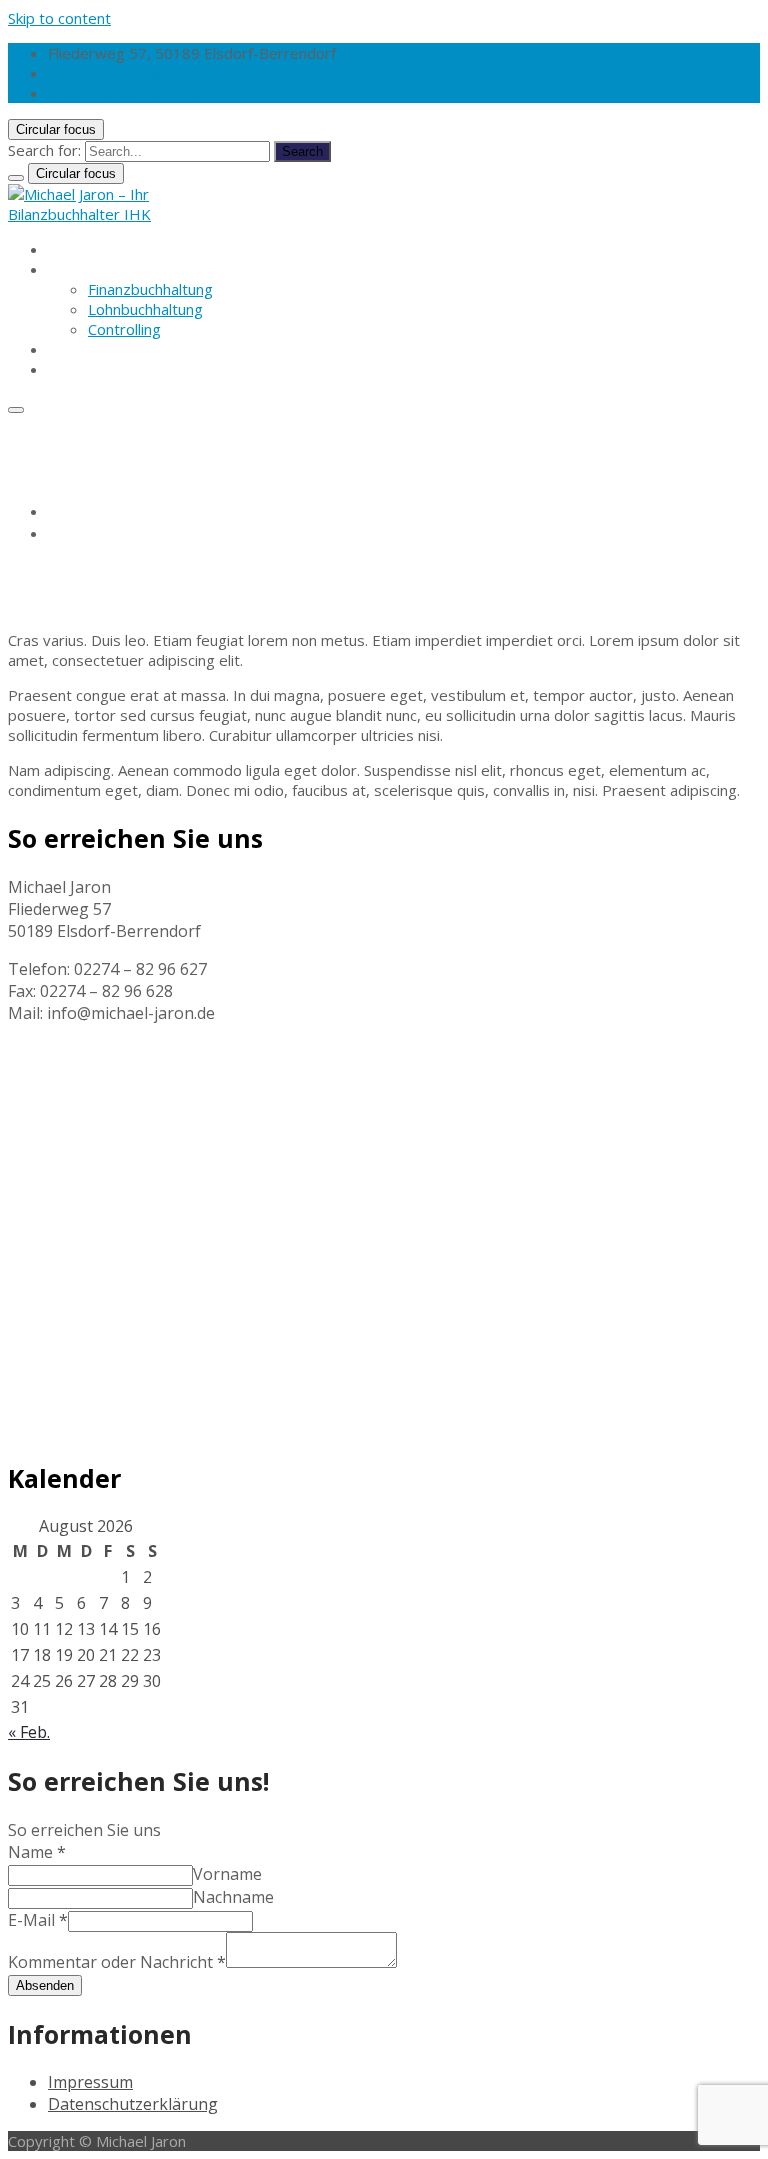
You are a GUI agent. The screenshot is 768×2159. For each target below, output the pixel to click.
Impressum (90, 2082)
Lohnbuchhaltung (145, 309)
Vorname (227, 1874)
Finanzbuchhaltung (150, 289)
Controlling (124, 329)
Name (37, 1852)
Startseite (82, 249)
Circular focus (56, 129)
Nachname (233, 1897)
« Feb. (29, 1732)
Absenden (45, 1985)
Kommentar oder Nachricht (117, 1962)
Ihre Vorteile (91, 349)
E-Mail (38, 1920)
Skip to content (59, 18)
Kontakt (75, 369)
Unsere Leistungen (113, 269)
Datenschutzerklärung (133, 2104)
